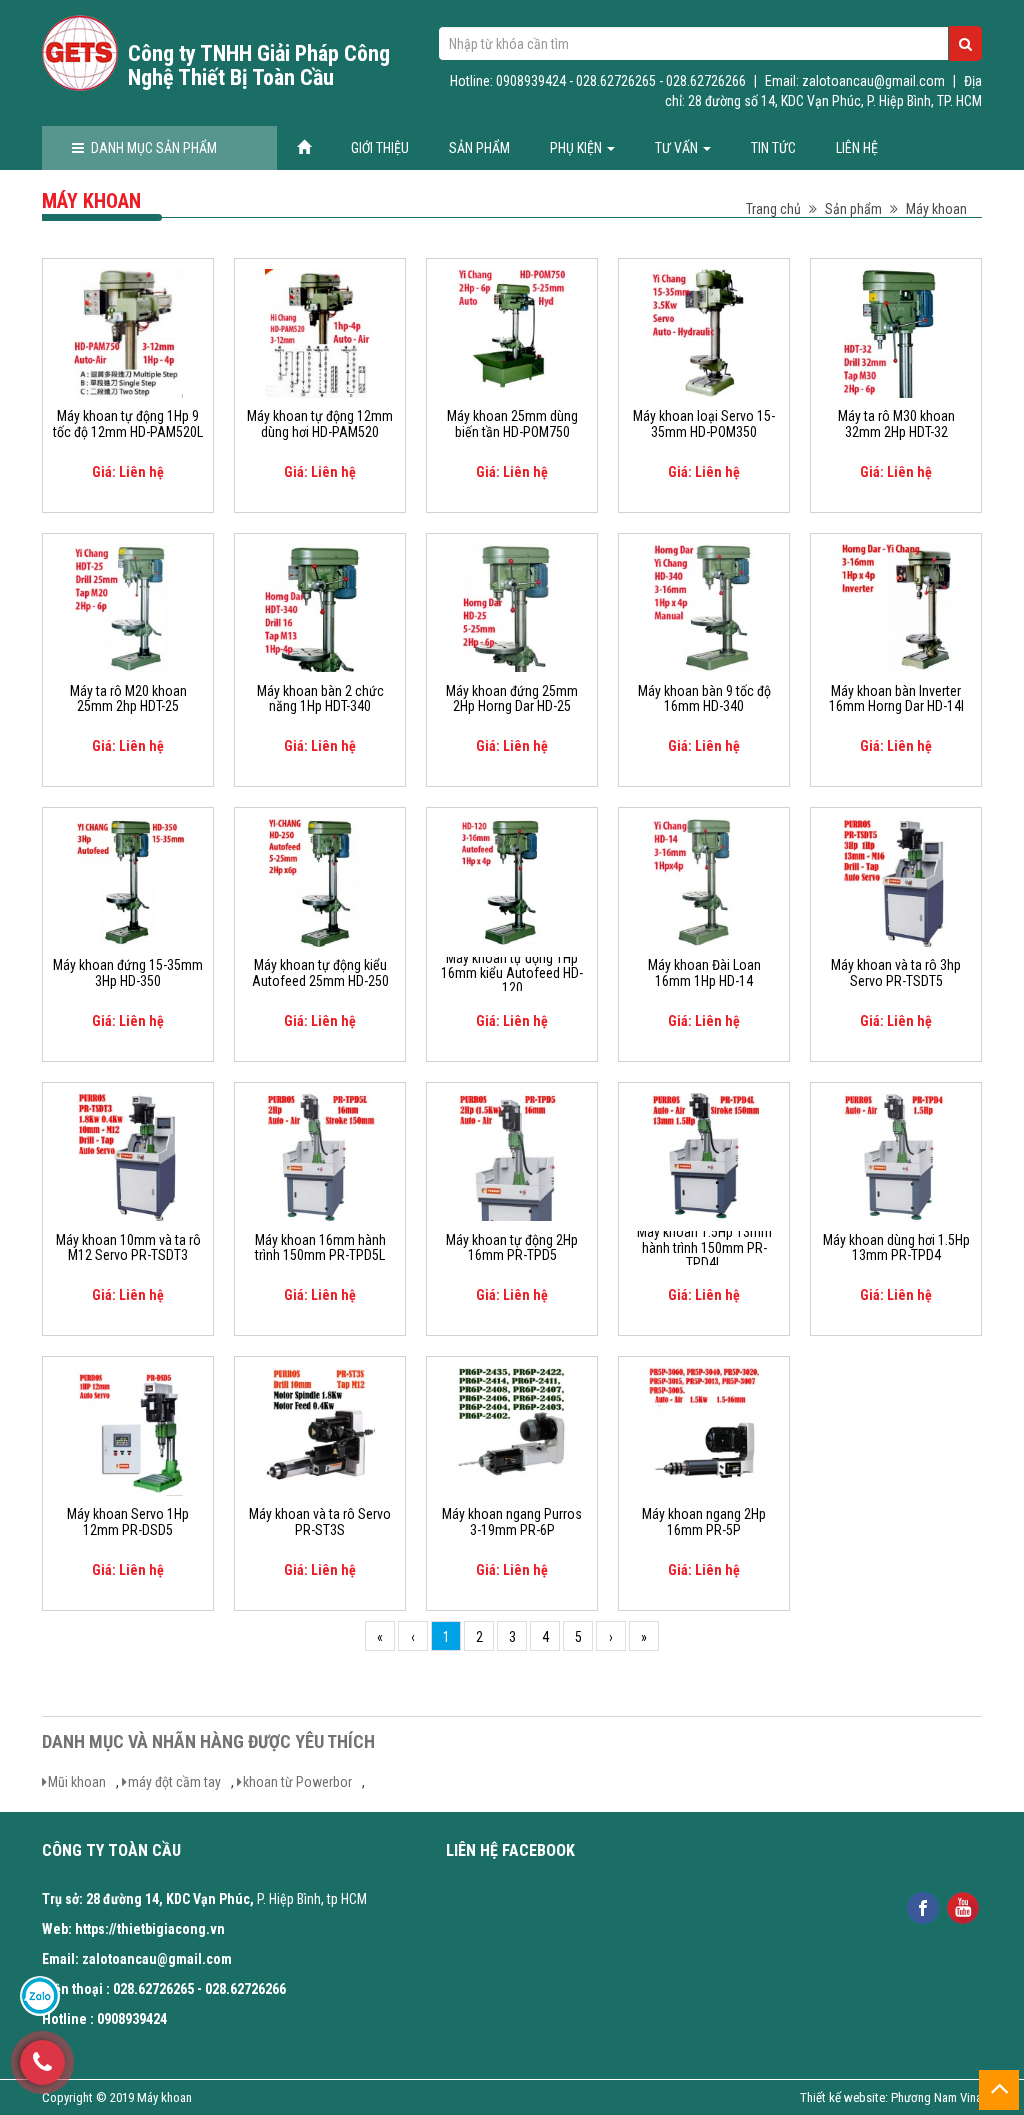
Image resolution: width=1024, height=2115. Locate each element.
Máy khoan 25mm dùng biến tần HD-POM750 (512, 424)
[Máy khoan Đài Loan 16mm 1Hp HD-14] (704, 881)
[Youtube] (963, 1906)
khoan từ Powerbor (297, 1782)
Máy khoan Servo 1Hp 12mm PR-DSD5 (128, 1522)
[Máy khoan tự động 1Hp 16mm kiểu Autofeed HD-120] (512, 881)
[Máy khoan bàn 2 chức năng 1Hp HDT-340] (320, 607)
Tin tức (773, 148)
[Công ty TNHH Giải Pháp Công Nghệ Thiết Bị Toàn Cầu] (80, 53)
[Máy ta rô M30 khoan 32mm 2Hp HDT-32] (896, 332)
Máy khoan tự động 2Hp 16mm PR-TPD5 (512, 1248)
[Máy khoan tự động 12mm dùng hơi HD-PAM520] (320, 332)
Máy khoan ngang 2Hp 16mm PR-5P (704, 1522)
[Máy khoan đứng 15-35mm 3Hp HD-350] (128, 881)
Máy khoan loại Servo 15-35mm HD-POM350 (704, 424)
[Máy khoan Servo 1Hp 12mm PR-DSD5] (128, 1430)
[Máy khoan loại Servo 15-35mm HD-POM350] (704, 332)
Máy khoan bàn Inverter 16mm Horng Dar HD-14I (896, 699)
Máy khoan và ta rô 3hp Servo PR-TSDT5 (896, 973)
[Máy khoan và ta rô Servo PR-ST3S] (320, 1430)
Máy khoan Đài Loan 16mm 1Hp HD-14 (704, 973)
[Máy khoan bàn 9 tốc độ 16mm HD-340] (704, 607)
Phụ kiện (577, 148)
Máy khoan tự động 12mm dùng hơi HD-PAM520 (320, 424)
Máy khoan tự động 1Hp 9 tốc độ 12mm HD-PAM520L (128, 424)
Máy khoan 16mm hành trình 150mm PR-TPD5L (320, 1248)
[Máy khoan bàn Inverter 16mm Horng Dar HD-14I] (896, 607)
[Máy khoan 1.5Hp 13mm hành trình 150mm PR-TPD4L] (704, 1156)
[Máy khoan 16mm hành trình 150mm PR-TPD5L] (320, 1156)
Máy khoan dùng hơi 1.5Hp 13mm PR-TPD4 (896, 1248)
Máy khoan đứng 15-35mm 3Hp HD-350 (128, 973)
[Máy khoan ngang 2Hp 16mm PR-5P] (704, 1430)
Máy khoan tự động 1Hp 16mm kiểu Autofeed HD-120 (512, 974)
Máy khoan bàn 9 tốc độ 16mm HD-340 (704, 699)
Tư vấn (678, 148)
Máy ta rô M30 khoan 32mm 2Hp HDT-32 (896, 424)
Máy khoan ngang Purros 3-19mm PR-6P (512, 1522)
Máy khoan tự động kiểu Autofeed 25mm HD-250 (320, 973)
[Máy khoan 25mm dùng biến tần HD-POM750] (512, 332)
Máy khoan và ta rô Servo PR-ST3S (320, 1522)
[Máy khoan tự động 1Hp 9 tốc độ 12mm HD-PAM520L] (128, 332)
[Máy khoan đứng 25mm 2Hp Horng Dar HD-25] (512, 607)
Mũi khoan (77, 1782)
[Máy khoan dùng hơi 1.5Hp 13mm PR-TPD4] (896, 1156)
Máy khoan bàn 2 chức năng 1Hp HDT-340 (320, 699)
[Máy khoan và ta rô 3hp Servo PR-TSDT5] (896, 881)
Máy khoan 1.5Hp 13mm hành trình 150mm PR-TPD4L (704, 1248)
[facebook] (923, 1906)
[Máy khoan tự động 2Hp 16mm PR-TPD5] (512, 1156)
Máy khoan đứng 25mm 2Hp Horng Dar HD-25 (512, 699)
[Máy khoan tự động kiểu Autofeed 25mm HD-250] (320, 881)
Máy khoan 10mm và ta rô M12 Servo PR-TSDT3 (128, 1248)
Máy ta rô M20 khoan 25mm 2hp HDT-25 (128, 699)
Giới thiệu (380, 148)
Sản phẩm (479, 148)
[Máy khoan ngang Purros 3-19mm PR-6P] (512, 1430)
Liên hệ (857, 148)
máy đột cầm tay (174, 1782)
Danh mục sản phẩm (154, 148)
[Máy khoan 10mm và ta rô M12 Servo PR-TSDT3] (128, 1156)
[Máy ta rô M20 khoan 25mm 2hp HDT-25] (128, 607)
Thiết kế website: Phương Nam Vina (891, 2097)
